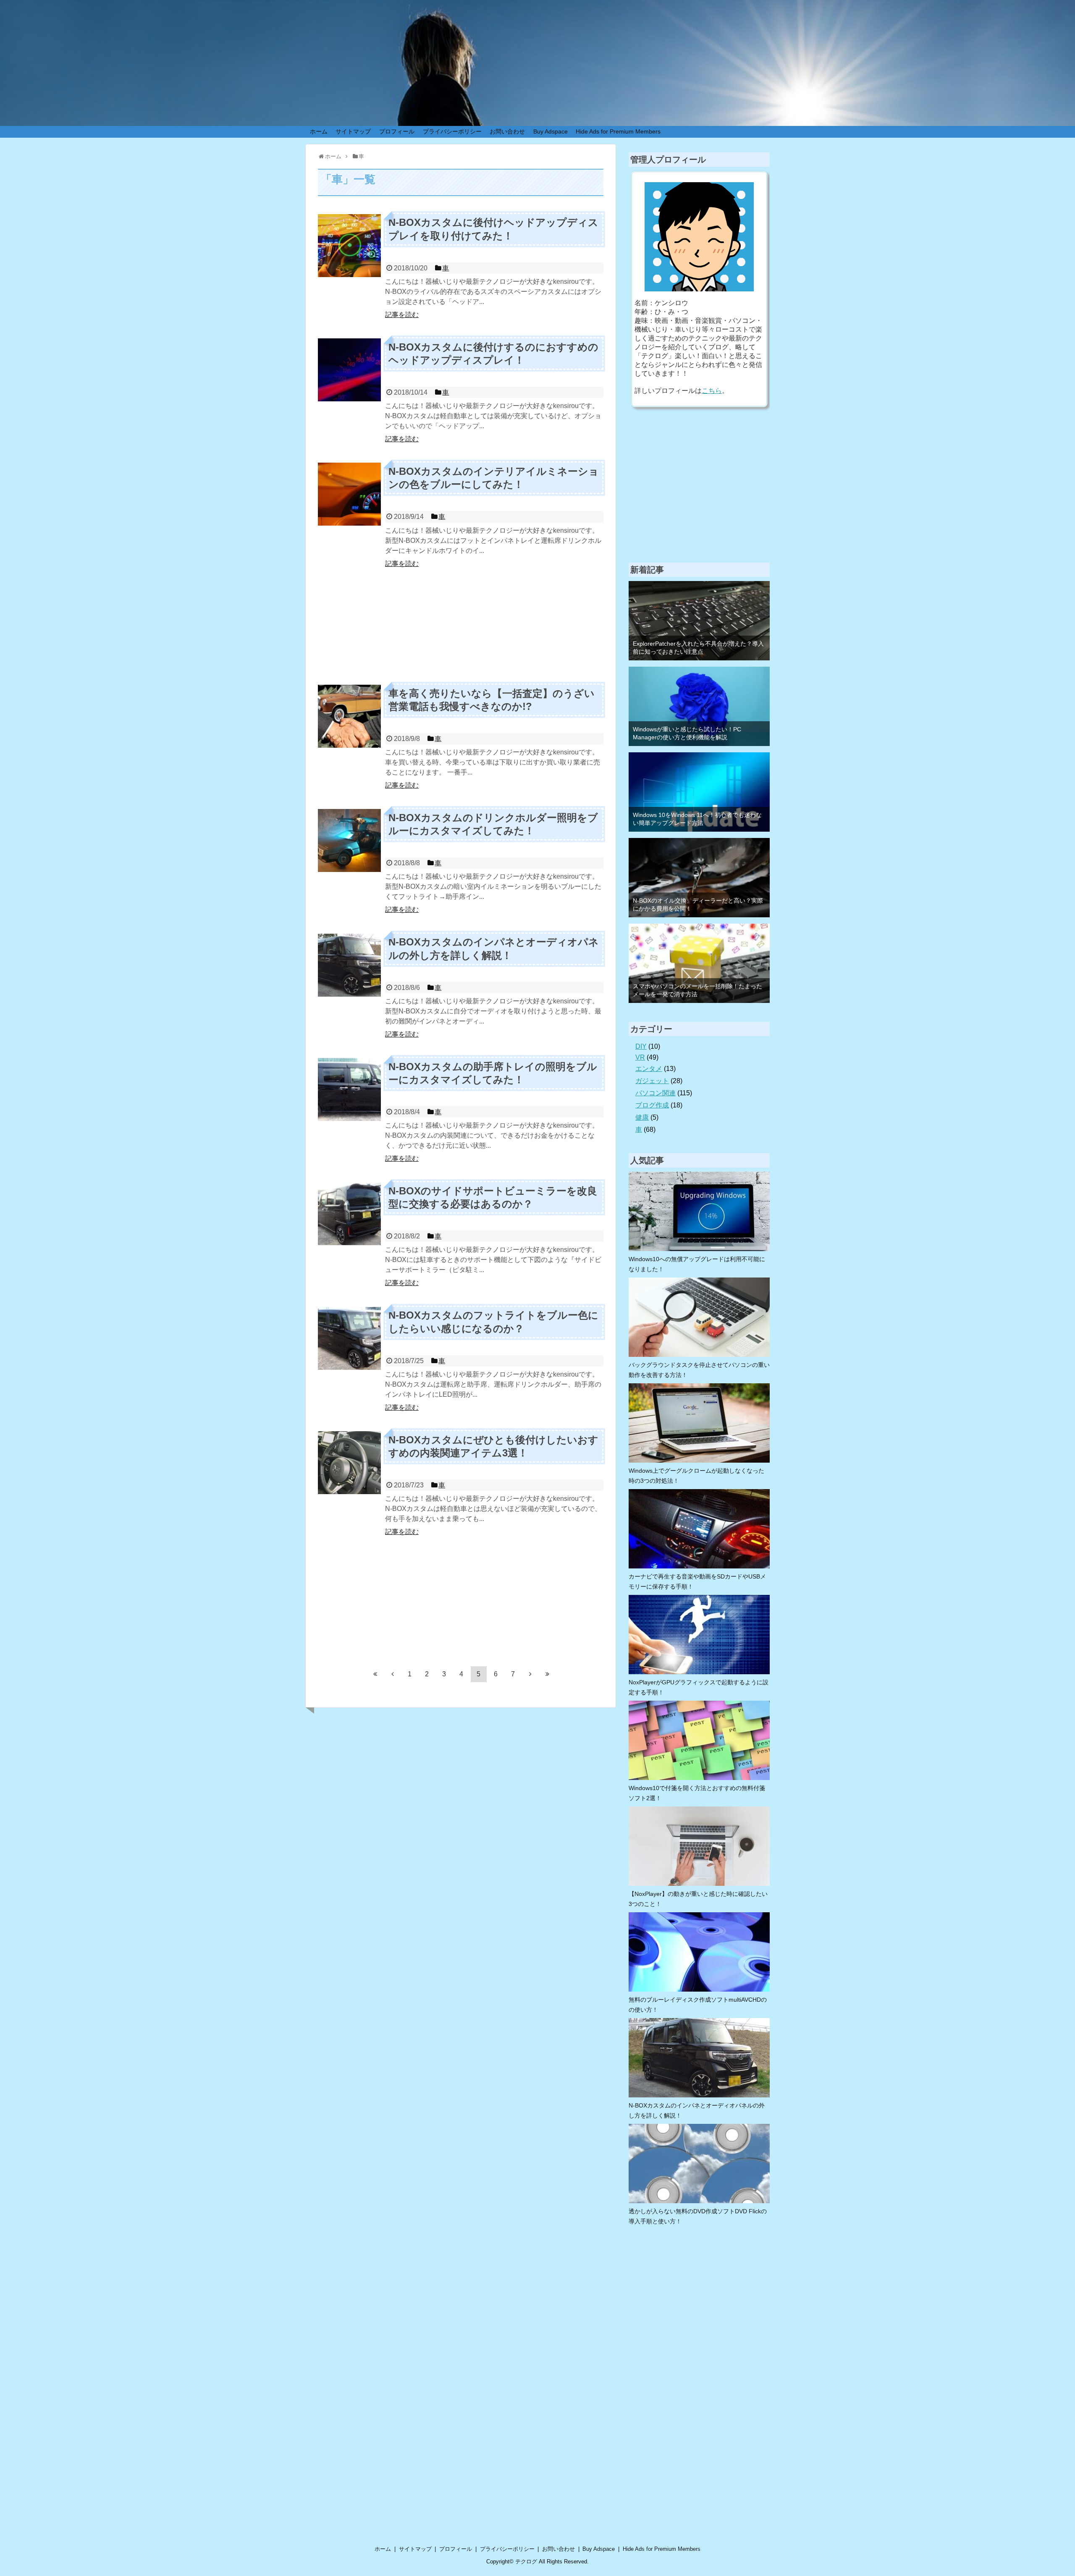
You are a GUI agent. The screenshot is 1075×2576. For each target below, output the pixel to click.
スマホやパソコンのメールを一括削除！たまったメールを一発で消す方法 (697, 990)
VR (640, 1057)
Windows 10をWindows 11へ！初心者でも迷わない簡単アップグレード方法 (697, 819)
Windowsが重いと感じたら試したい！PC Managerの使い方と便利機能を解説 (687, 733)
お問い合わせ (507, 131)
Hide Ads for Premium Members (618, 131)
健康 (642, 1117)
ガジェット (652, 1081)
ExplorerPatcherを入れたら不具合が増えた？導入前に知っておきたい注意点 (698, 648)
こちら (712, 391)
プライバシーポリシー (452, 131)
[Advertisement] (461, 626)
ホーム (319, 131)
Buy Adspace (551, 131)
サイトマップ (353, 131)
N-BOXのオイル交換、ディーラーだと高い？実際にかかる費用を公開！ (698, 904)
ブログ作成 (652, 1105)
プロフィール (397, 131)
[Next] (530, 1674)
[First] (375, 1674)
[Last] (548, 1674)
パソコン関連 (655, 1093)
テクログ (526, 2562)
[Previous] (393, 1674)
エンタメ (649, 1069)
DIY (641, 1046)
